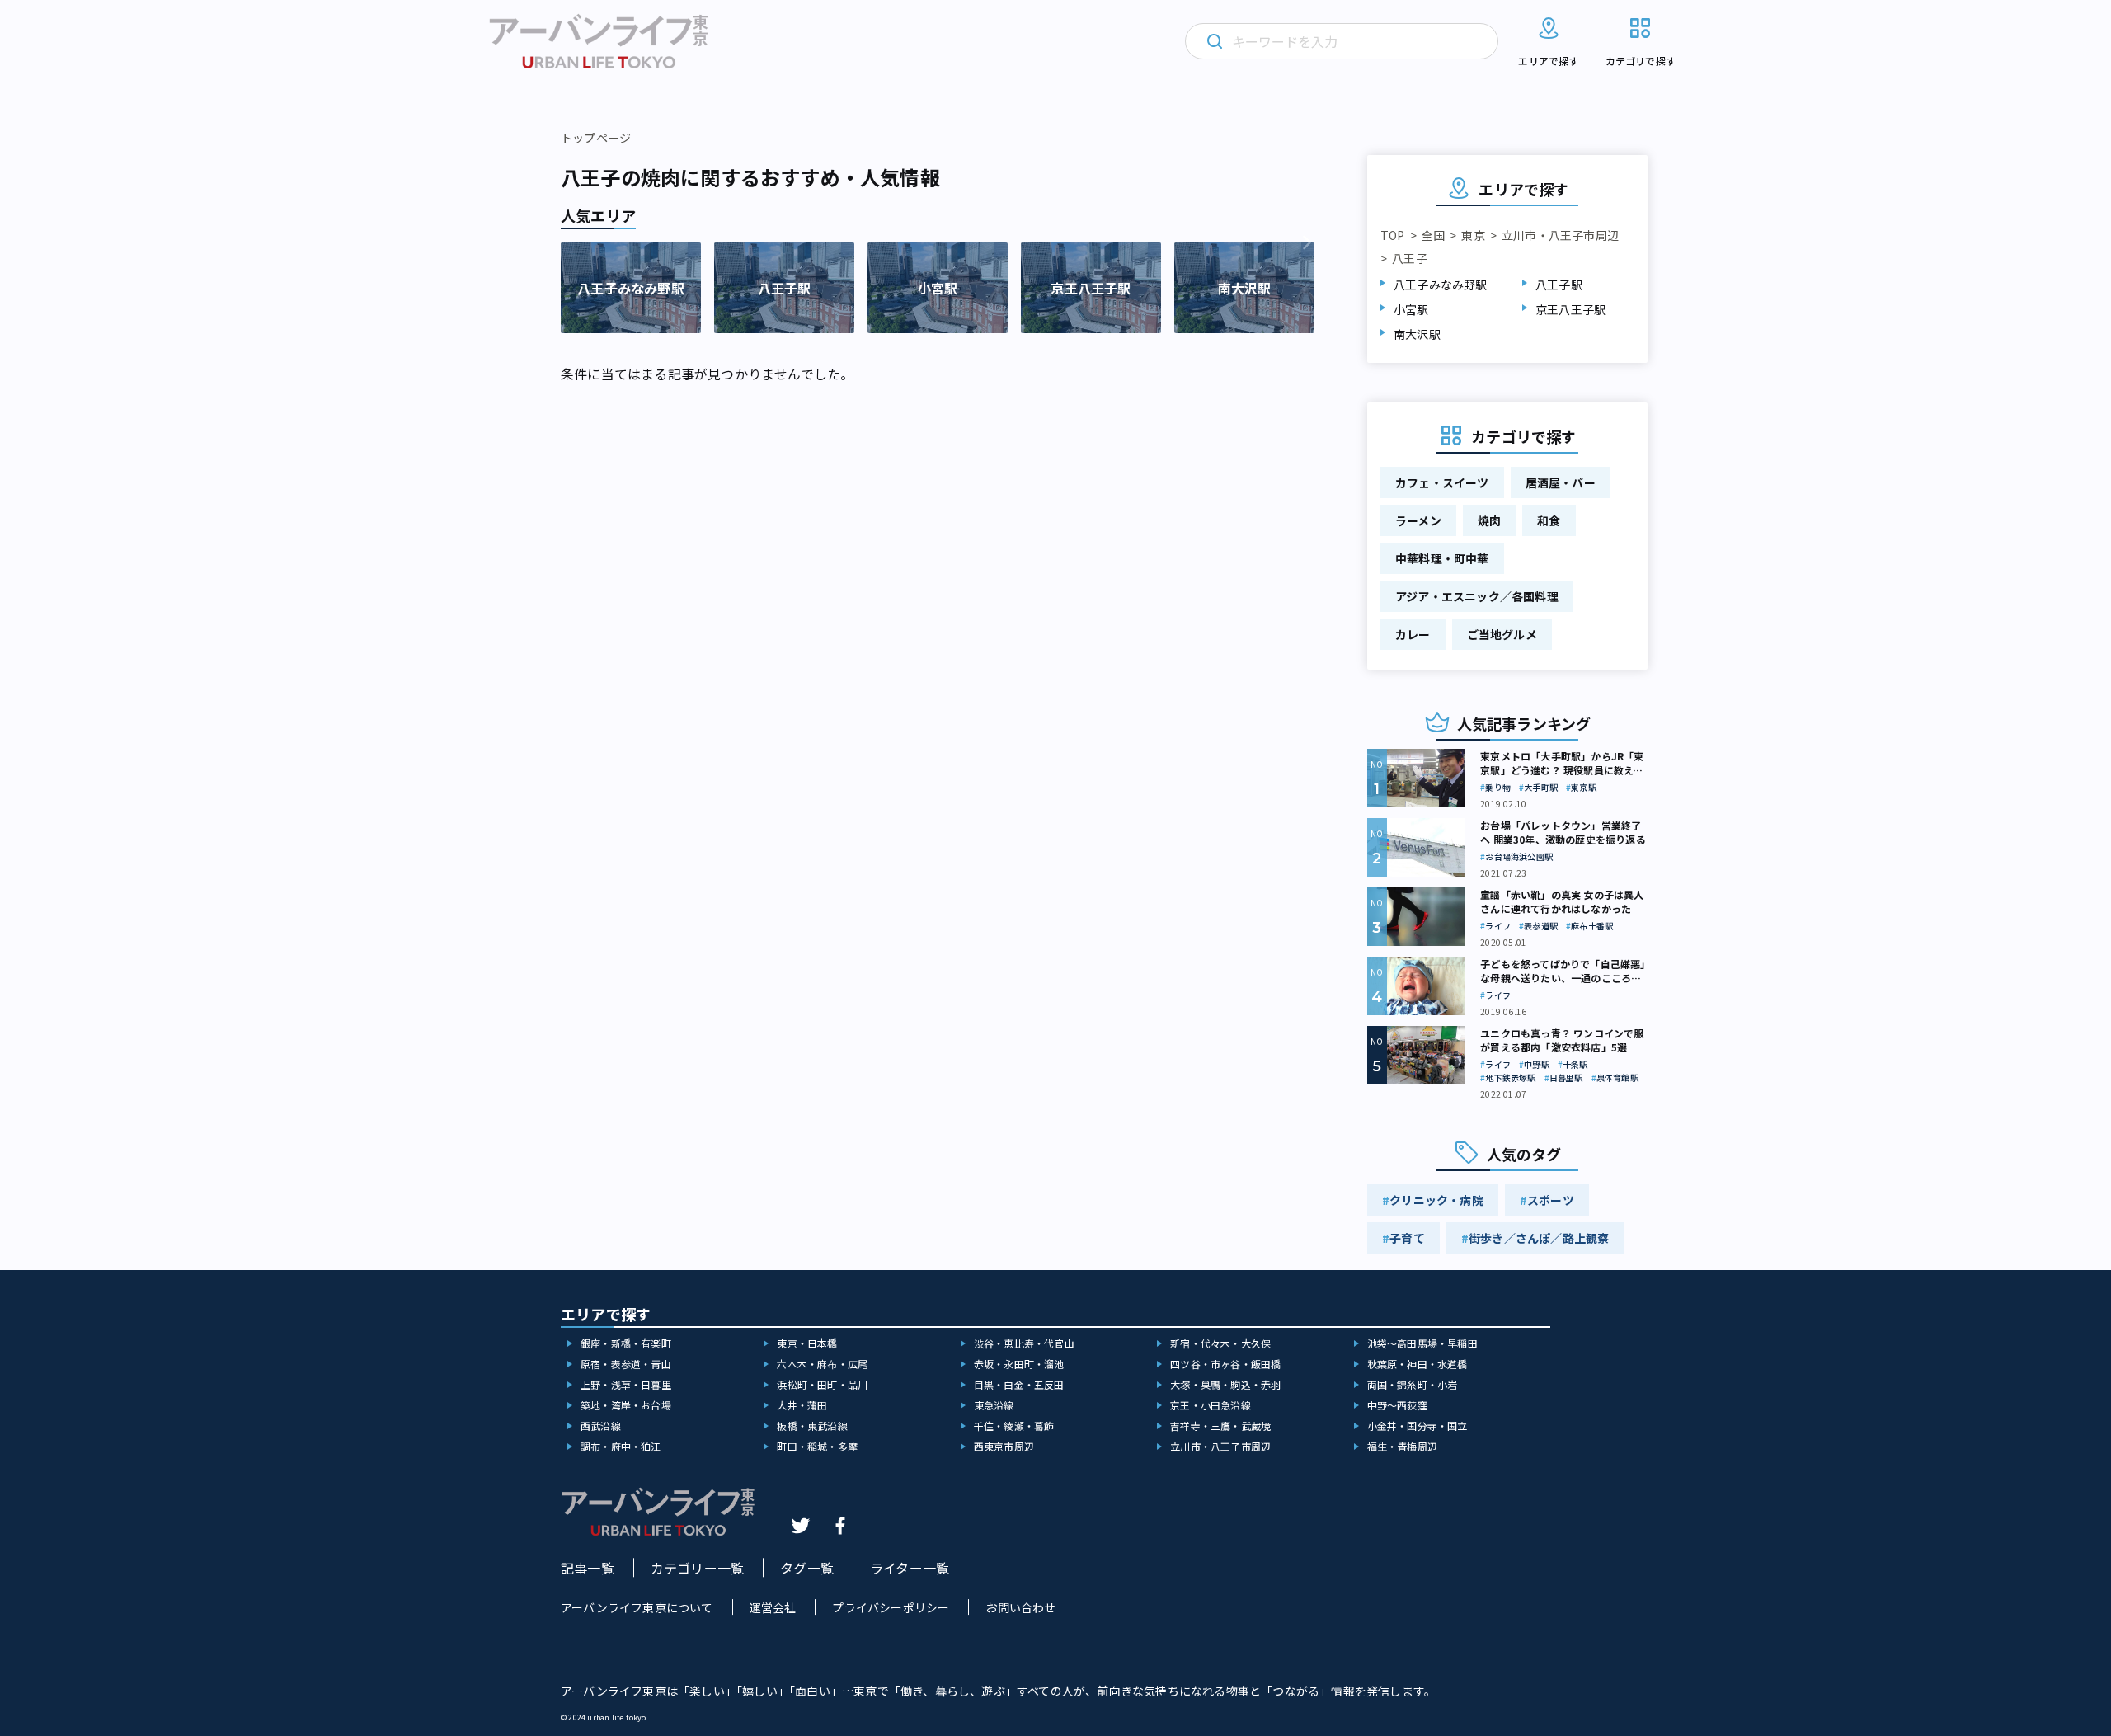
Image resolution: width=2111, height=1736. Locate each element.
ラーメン (1418, 520)
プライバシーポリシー (891, 1607)
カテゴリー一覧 (697, 1568)
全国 (1433, 235)
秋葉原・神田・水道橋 (1418, 1364)
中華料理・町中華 (1442, 558)
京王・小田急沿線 (1211, 1405)
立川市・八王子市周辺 (1560, 235)
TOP (1393, 235)
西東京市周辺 (1004, 1446)
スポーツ (1551, 1200)
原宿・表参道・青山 (626, 1364)
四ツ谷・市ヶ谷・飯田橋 (1225, 1364)
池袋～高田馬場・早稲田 (1422, 1343)
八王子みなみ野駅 (1441, 285)
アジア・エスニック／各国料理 (1477, 596)
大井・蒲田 (802, 1405)
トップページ (596, 138)
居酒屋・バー (1561, 482)
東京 (1473, 235)
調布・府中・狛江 (621, 1446)
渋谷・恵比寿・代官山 (1024, 1343)
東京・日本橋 (807, 1343)
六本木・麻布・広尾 (822, 1364)
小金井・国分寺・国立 (1418, 1425)
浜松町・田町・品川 (822, 1384)
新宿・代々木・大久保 (1220, 1343)
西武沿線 (601, 1425)
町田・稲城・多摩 (817, 1446)
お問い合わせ (1020, 1607)
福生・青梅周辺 (1402, 1446)
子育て (1407, 1238)
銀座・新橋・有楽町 (626, 1343)
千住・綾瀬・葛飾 (1014, 1425)
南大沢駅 (1417, 334)
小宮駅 (1411, 309)
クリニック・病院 (1436, 1200)
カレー (1413, 634)
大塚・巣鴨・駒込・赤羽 (1225, 1384)
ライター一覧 (910, 1568)
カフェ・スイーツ (1442, 482)
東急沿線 (994, 1405)
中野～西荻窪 (1397, 1405)
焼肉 (1489, 520)
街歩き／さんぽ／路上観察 (1539, 1238)
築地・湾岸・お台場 (626, 1405)
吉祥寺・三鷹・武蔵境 (1220, 1425)
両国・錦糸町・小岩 (1413, 1384)
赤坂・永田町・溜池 (1019, 1364)
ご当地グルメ (1502, 634)
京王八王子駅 (1570, 309)
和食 (1549, 520)
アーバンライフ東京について (637, 1607)
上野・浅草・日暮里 (626, 1384)
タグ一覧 (807, 1568)
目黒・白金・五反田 (1019, 1384)
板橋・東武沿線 (812, 1425)
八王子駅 (1559, 285)
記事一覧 (588, 1568)
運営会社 (773, 1607)
